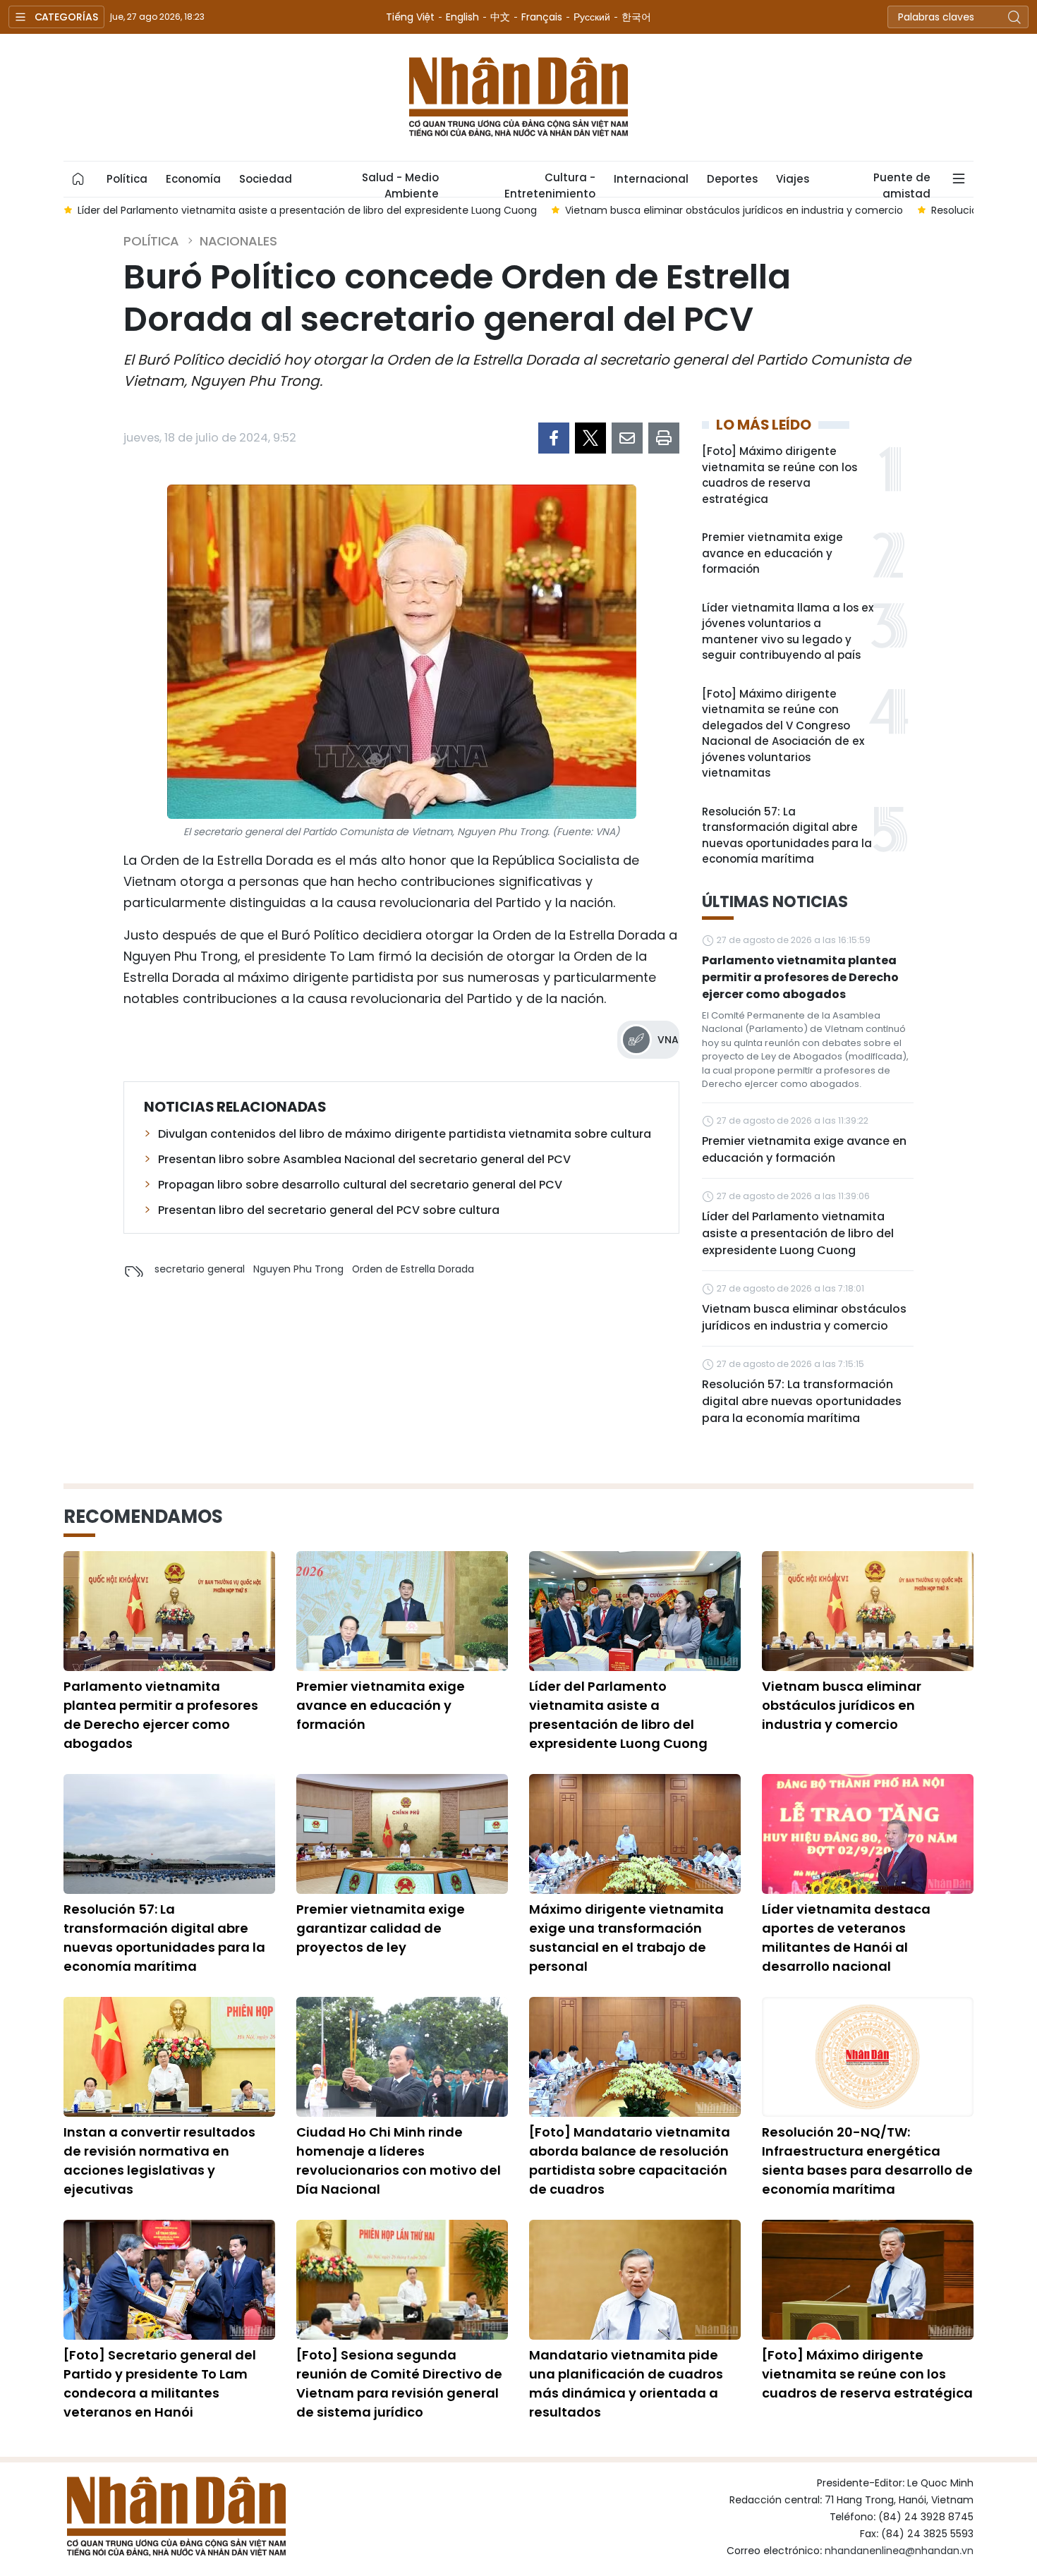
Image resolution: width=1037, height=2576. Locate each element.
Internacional (651, 179)
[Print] (664, 438)
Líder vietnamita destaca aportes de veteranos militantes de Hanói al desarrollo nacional (846, 1938)
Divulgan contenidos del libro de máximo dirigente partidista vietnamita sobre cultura (405, 1134)
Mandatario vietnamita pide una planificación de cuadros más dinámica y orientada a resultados (626, 2383)
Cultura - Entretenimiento (550, 183)
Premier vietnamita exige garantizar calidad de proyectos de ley (381, 1928)
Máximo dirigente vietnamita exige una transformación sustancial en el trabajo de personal (626, 1938)
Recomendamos (143, 1517)
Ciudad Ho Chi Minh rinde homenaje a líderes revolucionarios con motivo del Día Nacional (399, 2161)
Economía (193, 179)
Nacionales (238, 241)
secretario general (200, 1269)
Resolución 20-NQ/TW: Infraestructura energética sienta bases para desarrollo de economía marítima (867, 2161)
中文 (500, 17)
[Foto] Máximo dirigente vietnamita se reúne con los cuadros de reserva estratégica (780, 475)
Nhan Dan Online (518, 97)
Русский (592, 17)
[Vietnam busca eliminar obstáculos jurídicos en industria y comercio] (868, 1611)
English (462, 17)
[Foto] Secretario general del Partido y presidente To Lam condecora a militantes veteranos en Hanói (160, 2383)
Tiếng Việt (410, 17)
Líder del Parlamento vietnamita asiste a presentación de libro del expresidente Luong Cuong (798, 1233)
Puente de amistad (902, 183)
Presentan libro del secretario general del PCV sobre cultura (329, 1210)
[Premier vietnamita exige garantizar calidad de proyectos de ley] (402, 1834)
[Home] (78, 179)
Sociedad (266, 179)
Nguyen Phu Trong (298, 1269)
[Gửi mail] (627, 438)
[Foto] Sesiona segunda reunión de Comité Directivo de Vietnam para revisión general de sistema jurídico (399, 2383)
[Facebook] (554, 438)
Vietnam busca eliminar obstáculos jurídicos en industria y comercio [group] (734, 210)
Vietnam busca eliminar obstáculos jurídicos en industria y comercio (804, 1317)
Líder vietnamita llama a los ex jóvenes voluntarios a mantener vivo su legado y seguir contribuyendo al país (788, 632)
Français (542, 17)
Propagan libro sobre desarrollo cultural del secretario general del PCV (360, 1185)
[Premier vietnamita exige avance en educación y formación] (402, 1611)
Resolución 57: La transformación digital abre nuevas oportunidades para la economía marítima (787, 836)
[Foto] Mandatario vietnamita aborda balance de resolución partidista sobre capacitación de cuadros (630, 2161)
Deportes (732, 179)
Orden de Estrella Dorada (413, 1269)
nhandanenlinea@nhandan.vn (899, 2551)
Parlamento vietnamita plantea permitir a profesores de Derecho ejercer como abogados (800, 977)
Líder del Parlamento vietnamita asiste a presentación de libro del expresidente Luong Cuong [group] (307, 210)
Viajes (793, 179)
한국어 (636, 17)
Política (127, 179)
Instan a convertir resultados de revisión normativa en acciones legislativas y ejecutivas (159, 2161)
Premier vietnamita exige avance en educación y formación (772, 553)
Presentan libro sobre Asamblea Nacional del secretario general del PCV (364, 1159)
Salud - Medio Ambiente (400, 183)
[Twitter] (590, 438)
